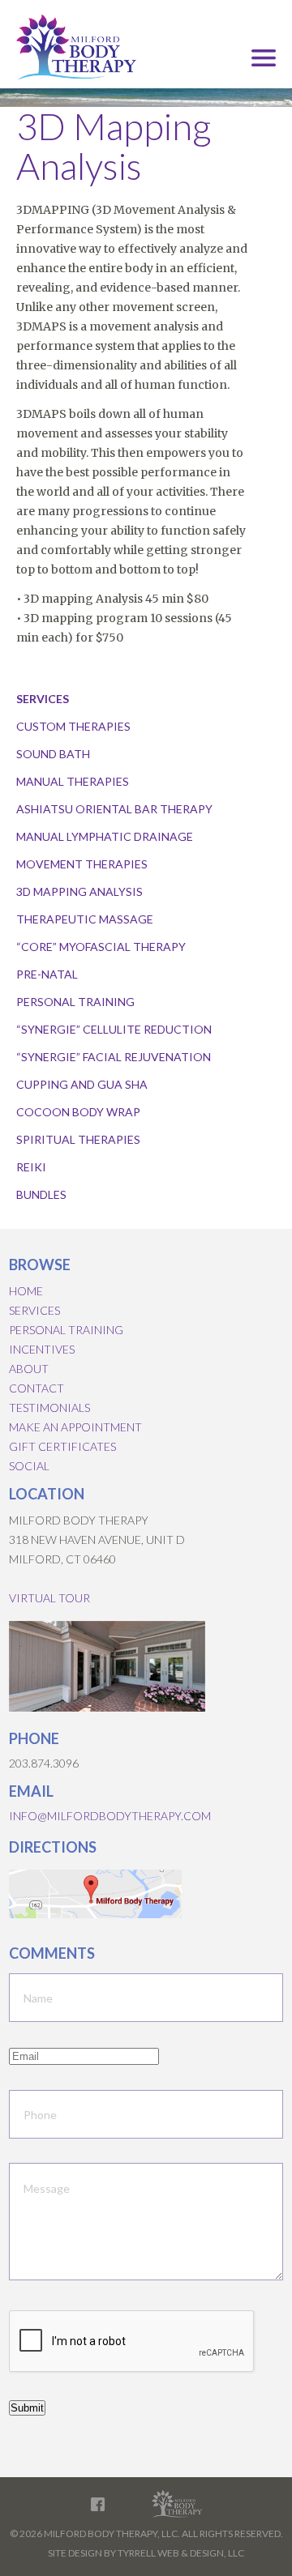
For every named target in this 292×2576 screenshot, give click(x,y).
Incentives (42, 1349)
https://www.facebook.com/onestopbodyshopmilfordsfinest (98, 2504)
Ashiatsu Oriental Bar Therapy (114, 809)
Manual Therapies (73, 781)
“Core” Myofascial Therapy (101, 947)
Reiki (31, 1167)
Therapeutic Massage (85, 919)
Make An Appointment (75, 1427)
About (29, 1369)
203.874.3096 (44, 1763)
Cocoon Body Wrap (78, 1112)
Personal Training (75, 1002)
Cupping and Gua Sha (82, 1084)
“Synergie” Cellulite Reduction (114, 1029)
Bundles (41, 1194)
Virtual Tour (49, 1598)
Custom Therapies (73, 726)
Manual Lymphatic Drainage (105, 836)
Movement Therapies (82, 864)
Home (26, 1291)
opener (264, 58)
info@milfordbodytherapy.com (110, 1816)
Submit (27, 2408)
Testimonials (49, 1407)
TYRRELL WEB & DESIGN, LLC (181, 2553)
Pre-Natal (47, 974)
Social (29, 1466)
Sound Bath (53, 754)
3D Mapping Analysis (79, 891)
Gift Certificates (62, 1446)
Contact (36, 1388)
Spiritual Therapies (78, 1139)
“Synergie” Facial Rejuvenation (114, 1057)
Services (34, 1310)
